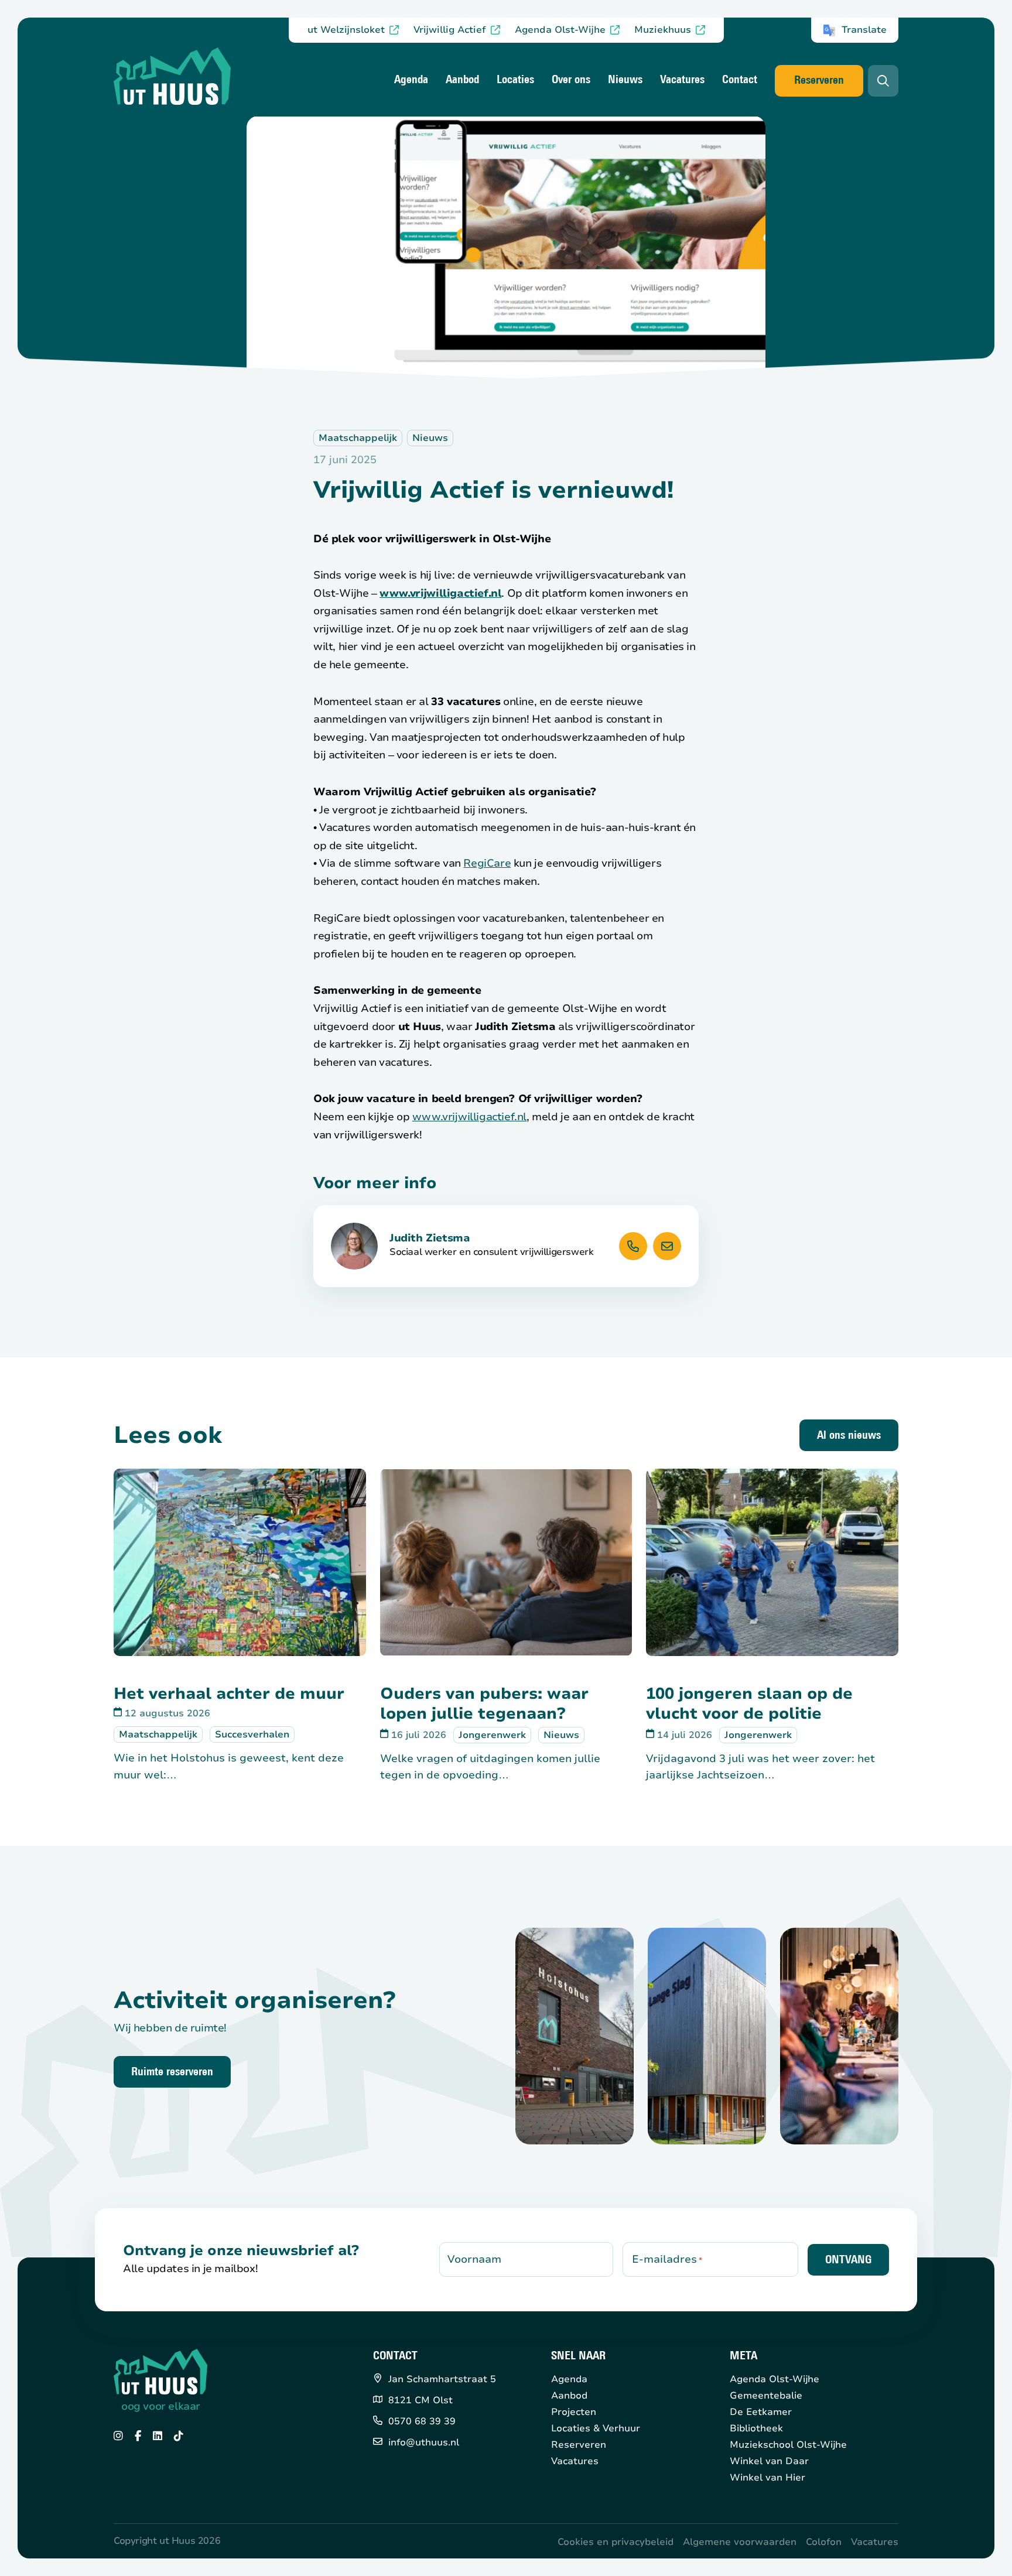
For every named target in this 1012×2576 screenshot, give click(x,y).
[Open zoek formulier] (883, 81)
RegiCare (487, 863)
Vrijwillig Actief (450, 30)
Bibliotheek (756, 2428)
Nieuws (625, 80)
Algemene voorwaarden (740, 2542)
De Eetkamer (761, 2412)
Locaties (515, 80)
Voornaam (474, 2259)
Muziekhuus (663, 30)
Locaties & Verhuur (596, 2428)
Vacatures (682, 80)
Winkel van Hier (767, 2478)
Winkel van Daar (769, 2461)
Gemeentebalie (766, 2396)
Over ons (571, 80)
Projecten (574, 2412)
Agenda (411, 80)
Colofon (824, 2542)
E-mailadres (667, 2259)
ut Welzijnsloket (346, 30)
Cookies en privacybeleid (616, 2542)
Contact (740, 80)
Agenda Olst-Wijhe (560, 30)
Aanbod (462, 80)
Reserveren (819, 81)
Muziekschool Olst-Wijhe (788, 2445)
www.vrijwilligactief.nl (440, 593)
